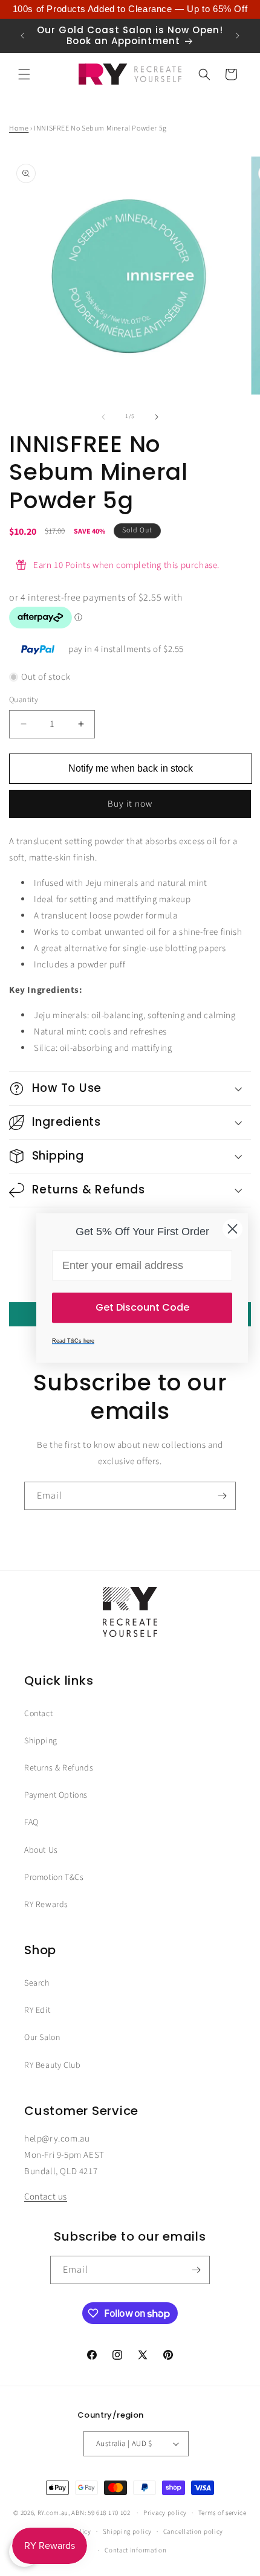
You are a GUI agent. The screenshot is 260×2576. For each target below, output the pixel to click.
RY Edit (37, 2010)
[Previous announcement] (22, 36)
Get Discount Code (142, 1307)
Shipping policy (128, 2532)
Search (37, 1983)
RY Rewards (46, 1905)
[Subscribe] (222, 1496)
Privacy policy (165, 2513)
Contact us (46, 2197)
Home (19, 128)
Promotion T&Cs (54, 1877)
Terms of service (223, 2513)
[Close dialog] (232, 1229)
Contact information (135, 2550)
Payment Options (56, 1795)
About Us (41, 1850)
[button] (24, 74)
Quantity (24, 700)
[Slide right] (157, 417)
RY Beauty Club (52, 2065)
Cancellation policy (193, 2532)
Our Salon (42, 2038)
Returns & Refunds (59, 1768)
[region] (130, 9)
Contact (38, 1714)
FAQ (31, 1822)
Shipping (41, 1741)
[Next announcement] (238, 36)
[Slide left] (103, 417)
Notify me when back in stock (131, 768)
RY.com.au (53, 2513)
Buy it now (130, 804)
